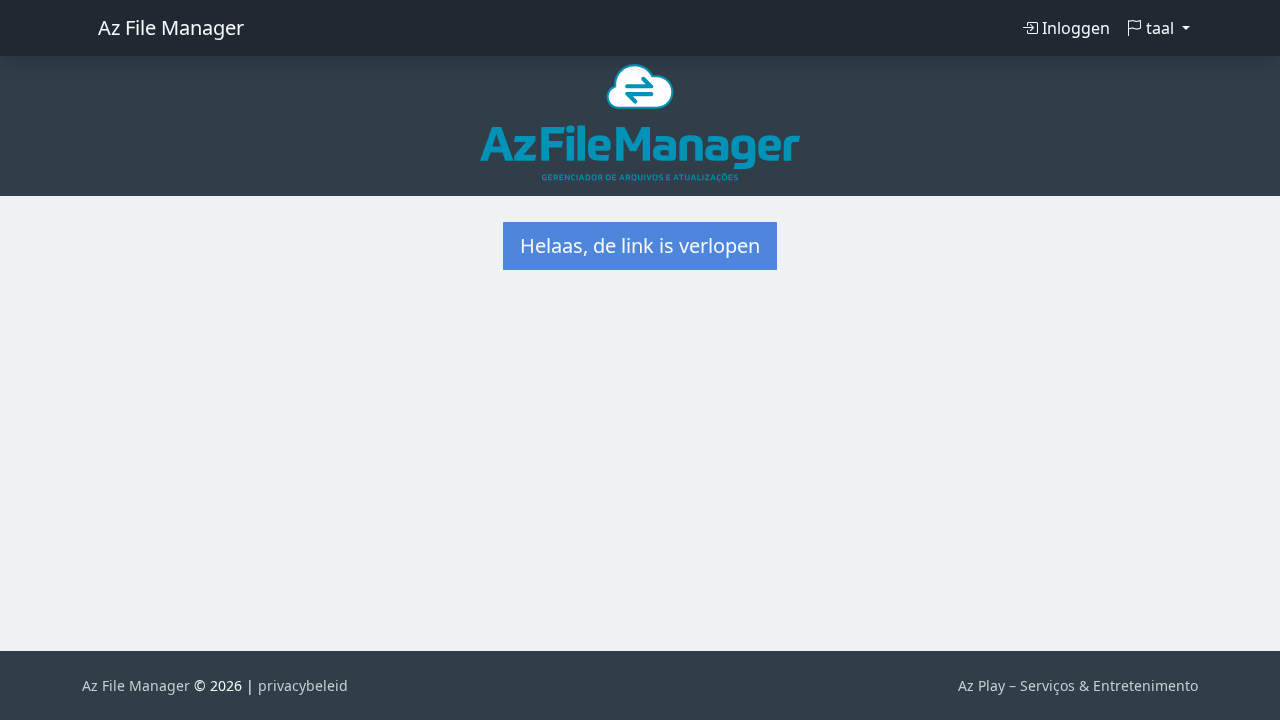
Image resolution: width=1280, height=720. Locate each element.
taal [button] (1160, 28)
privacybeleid (303, 685)
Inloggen (1074, 28)
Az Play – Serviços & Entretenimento (1078, 685)
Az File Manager (171, 27)
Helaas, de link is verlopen (640, 245)
